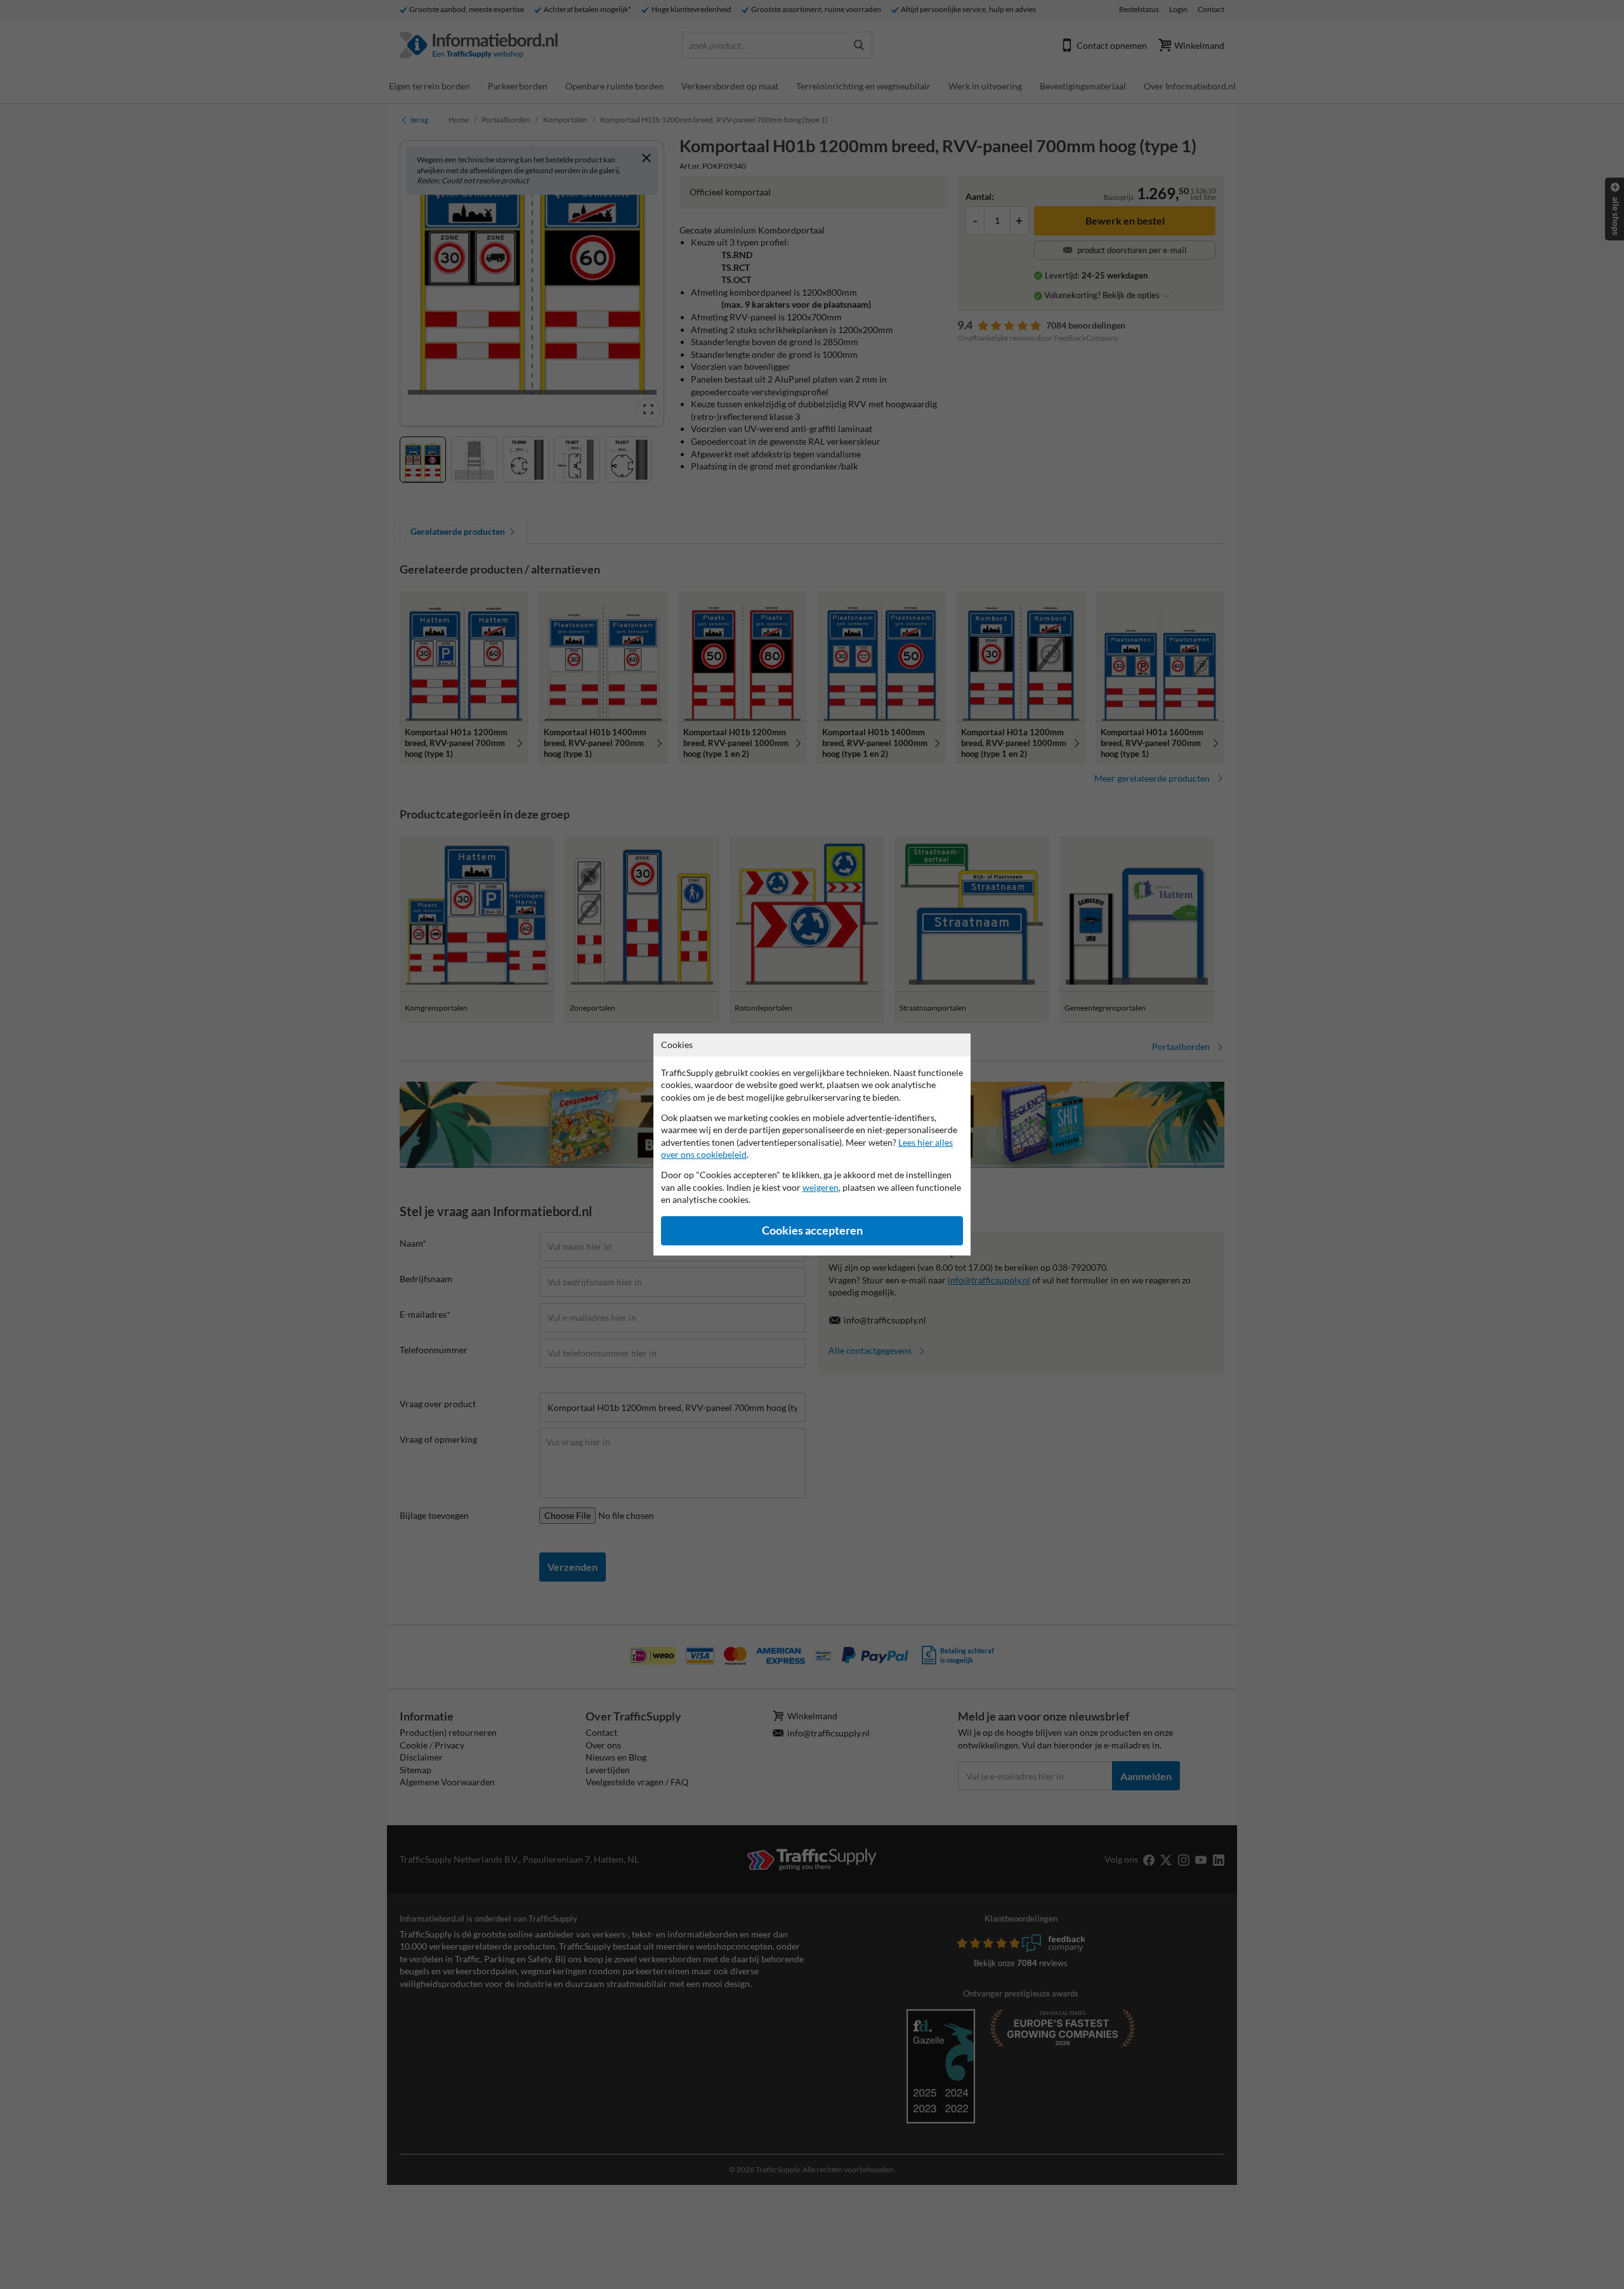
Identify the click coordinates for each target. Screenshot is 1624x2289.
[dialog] (812, 1144)
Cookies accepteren (812, 1230)
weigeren (821, 1187)
